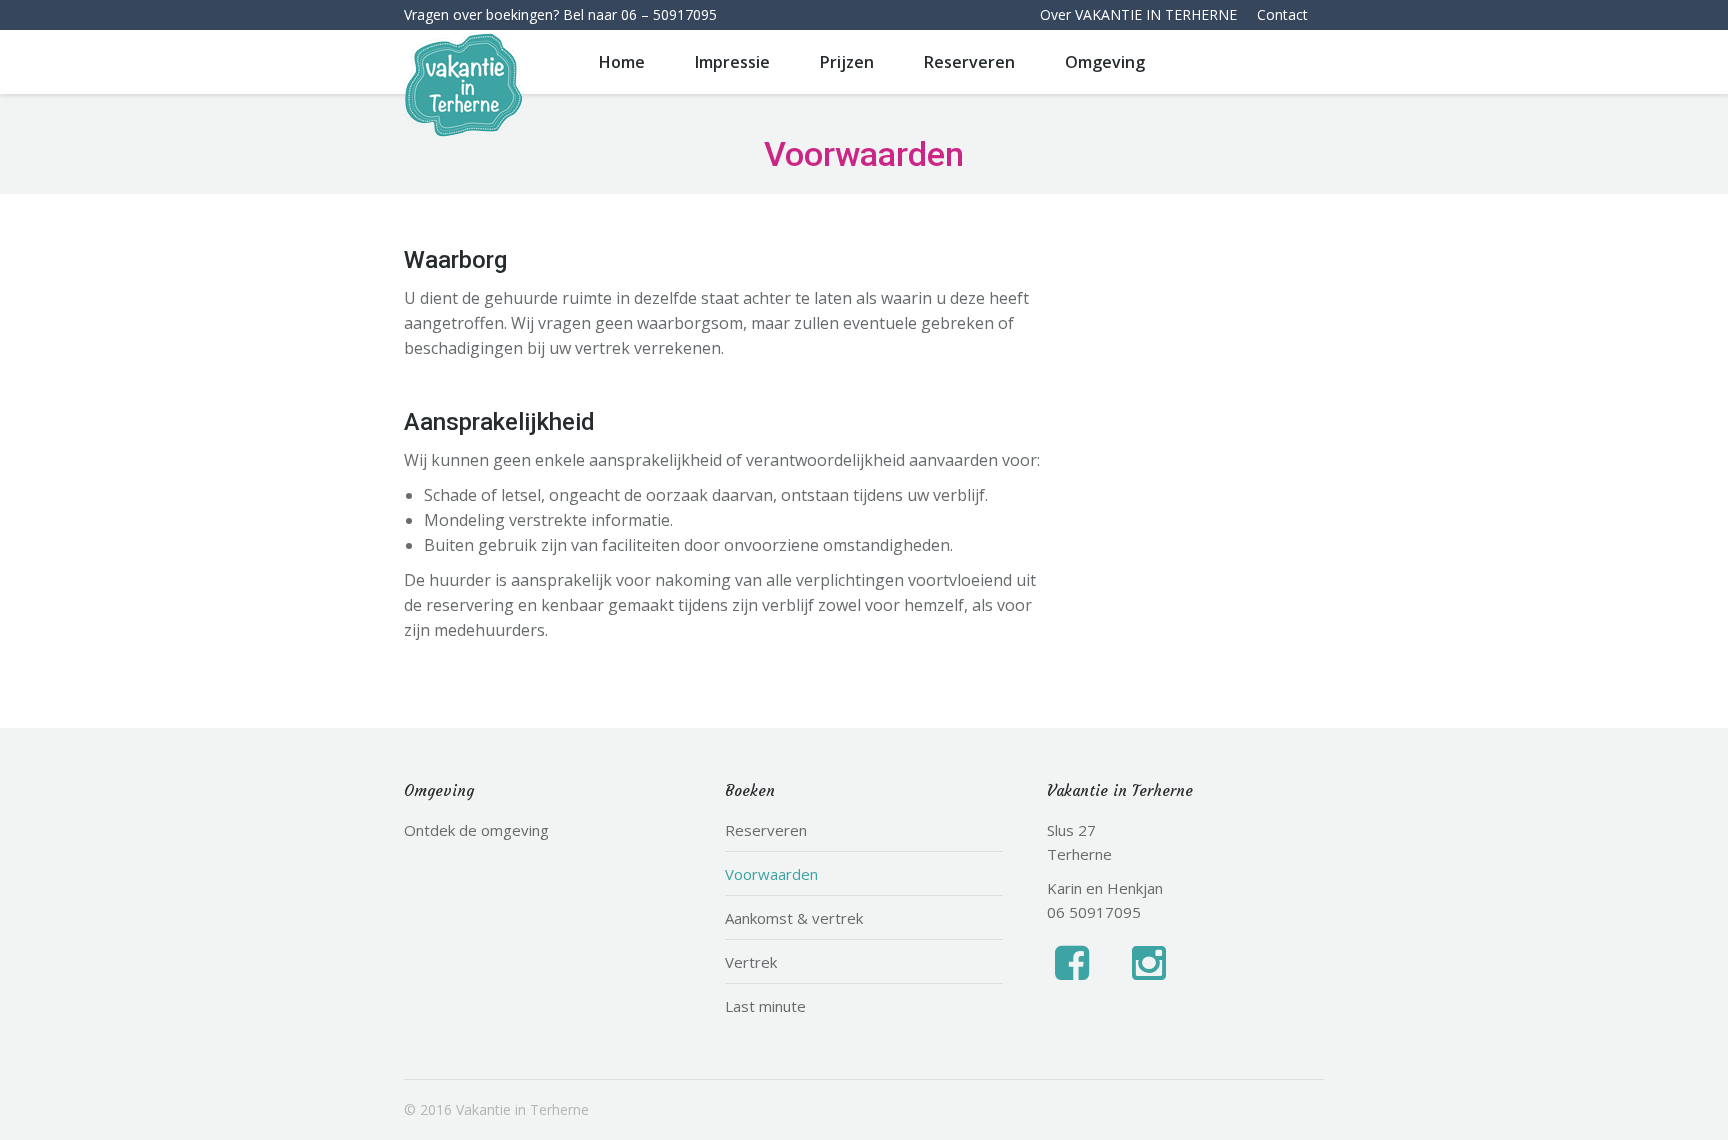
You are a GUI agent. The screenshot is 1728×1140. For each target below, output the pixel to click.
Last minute (765, 1006)
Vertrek (751, 962)
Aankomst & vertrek (794, 918)
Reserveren (766, 830)
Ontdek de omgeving (476, 830)
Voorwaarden (771, 874)
